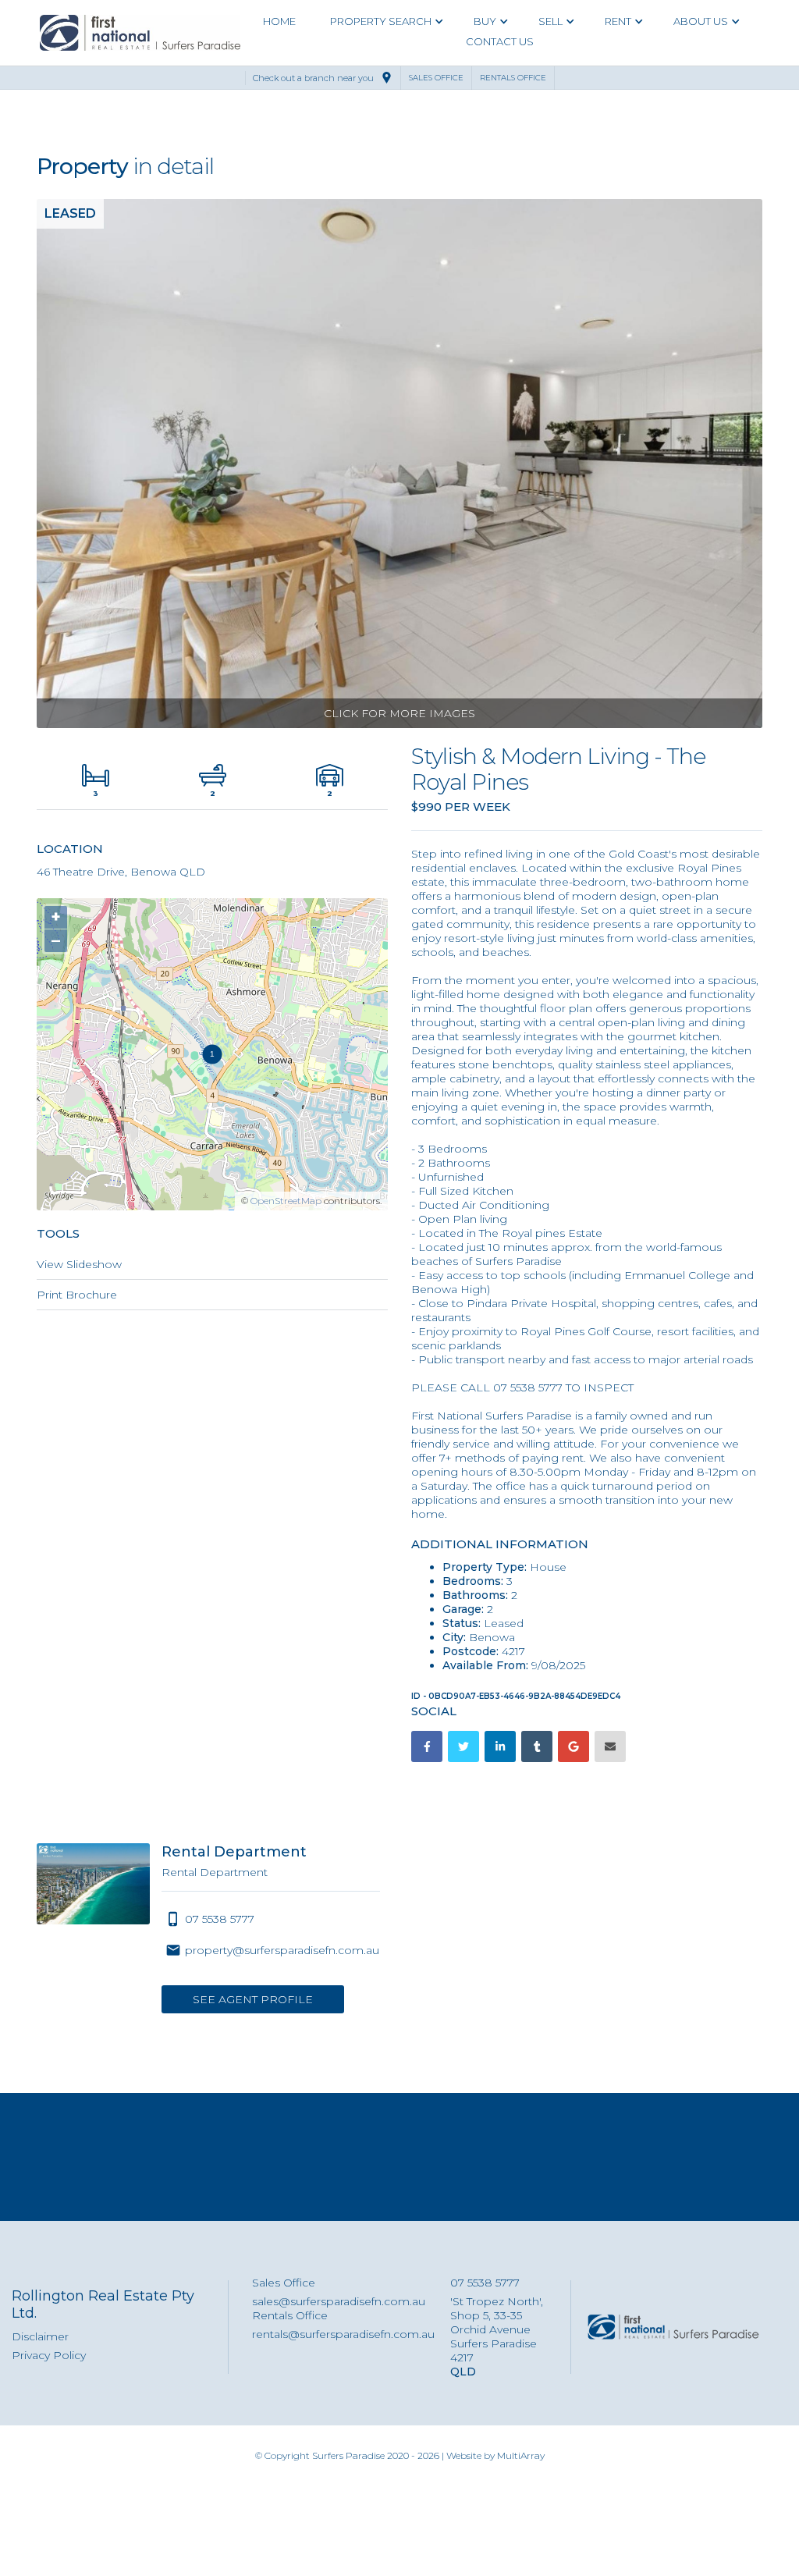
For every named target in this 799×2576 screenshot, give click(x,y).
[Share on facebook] (427, 1746)
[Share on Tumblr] (537, 1746)
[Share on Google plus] (574, 1746)
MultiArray (521, 2455)
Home (279, 21)
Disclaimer (40, 2336)
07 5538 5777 (485, 2283)
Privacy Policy (49, 2355)
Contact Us (500, 41)
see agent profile (253, 1999)
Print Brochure (77, 1295)
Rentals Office (290, 2315)
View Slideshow (79, 1264)
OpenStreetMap (286, 1201)
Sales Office (284, 2283)
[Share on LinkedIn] (500, 1746)
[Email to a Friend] (610, 1746)
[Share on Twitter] (463, 1746)
